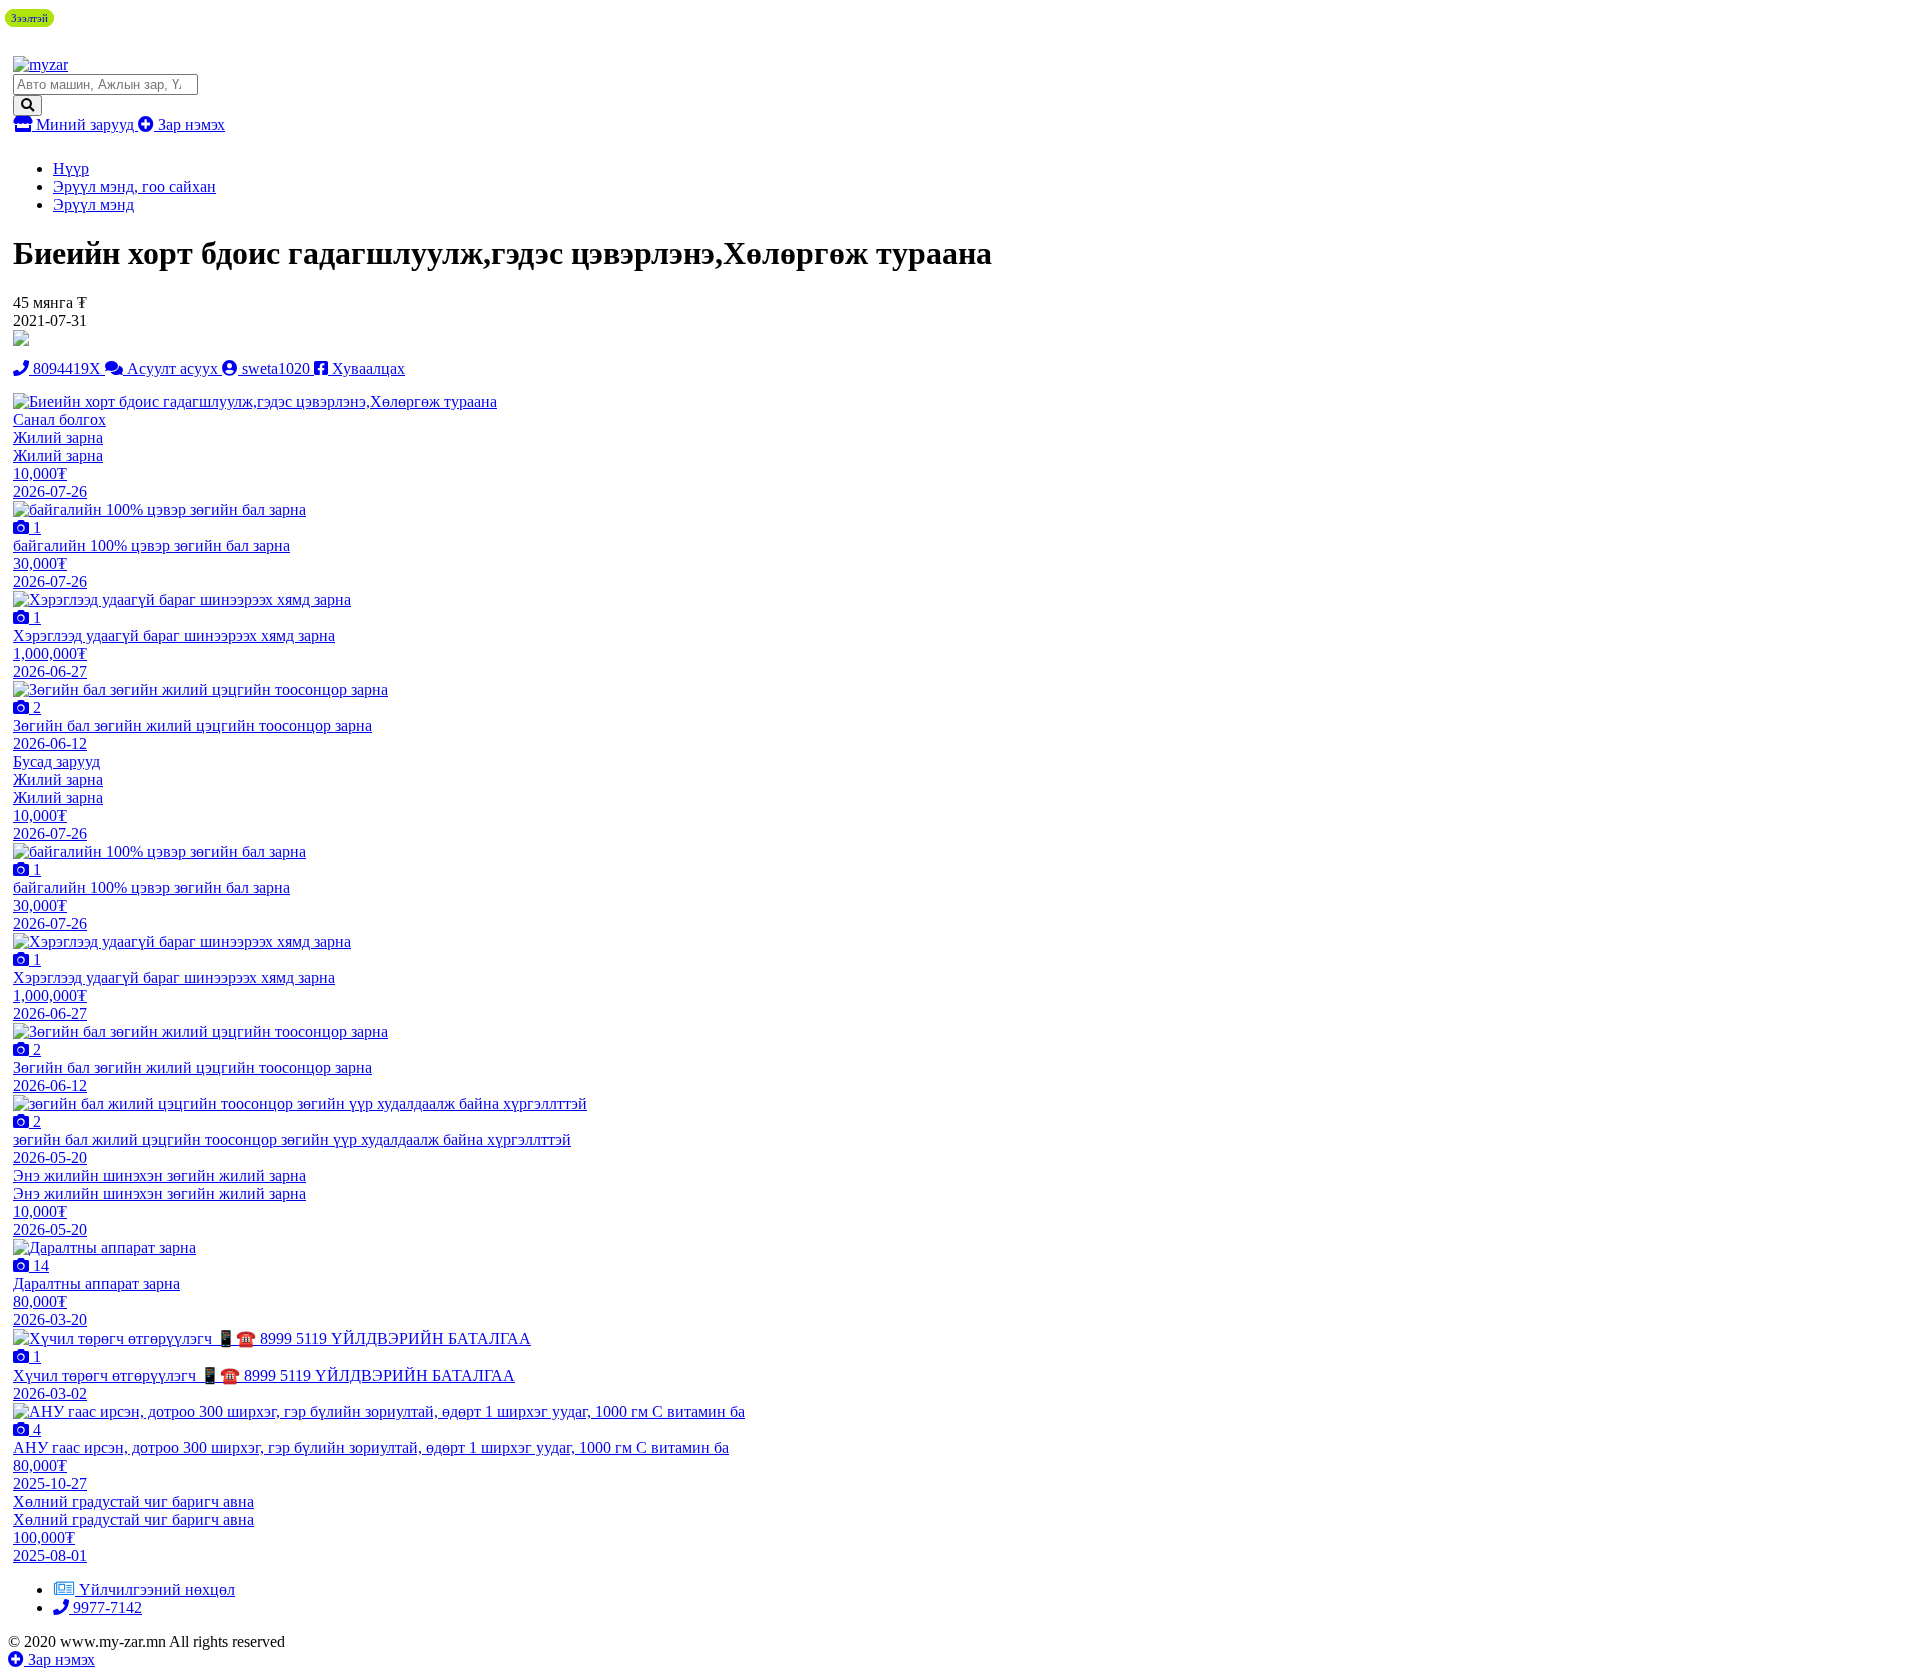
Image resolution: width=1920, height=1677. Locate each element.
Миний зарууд (85, 124)
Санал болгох (59, 419)
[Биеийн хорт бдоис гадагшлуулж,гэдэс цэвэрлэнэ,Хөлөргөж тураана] (255, 401)
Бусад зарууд (56, 761)
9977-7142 (105, 1607)
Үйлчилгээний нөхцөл (157, 1589)
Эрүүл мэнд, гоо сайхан (134, 186)
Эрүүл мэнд (93, 204)
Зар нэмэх (189, 124)
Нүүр (71, 168)
